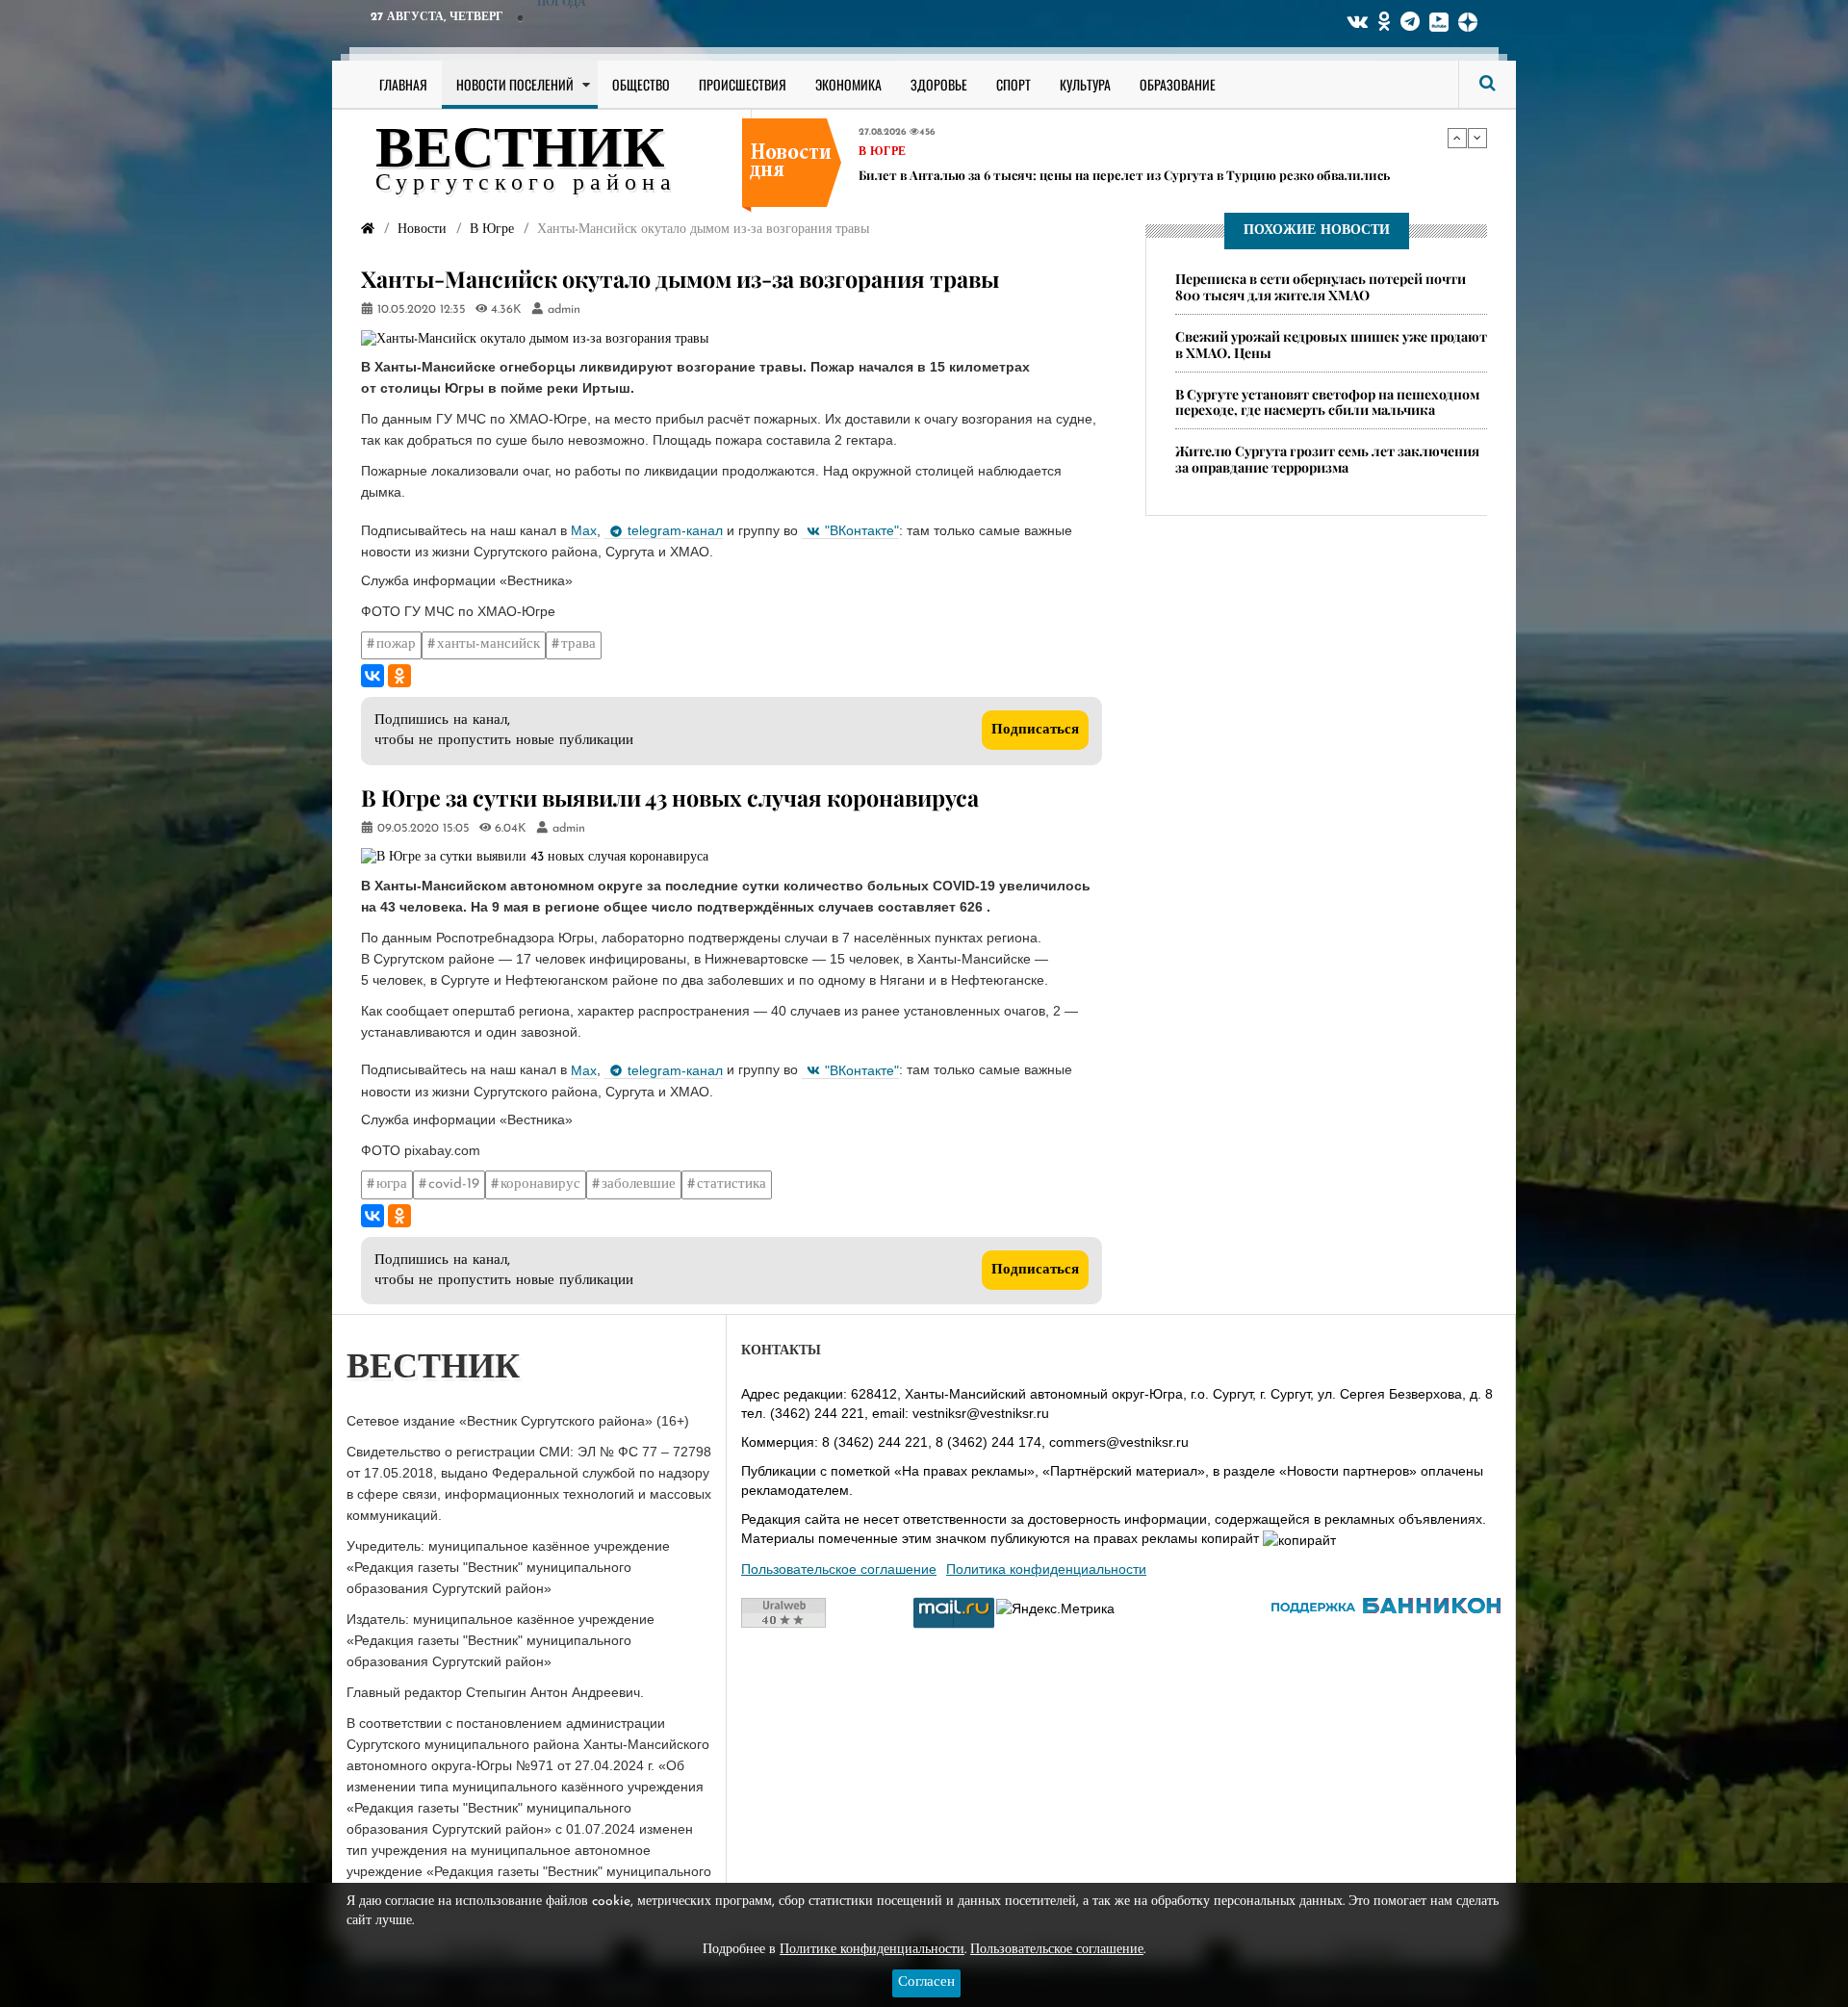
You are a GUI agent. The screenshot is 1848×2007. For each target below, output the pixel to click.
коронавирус (540, 1184)
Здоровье (939, 84)
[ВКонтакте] (372, 676)
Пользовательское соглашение (839, 1569)
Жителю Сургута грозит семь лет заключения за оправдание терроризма (1327, 460)
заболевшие (639, 1184)
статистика (731, 1184)
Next (1477, 138)
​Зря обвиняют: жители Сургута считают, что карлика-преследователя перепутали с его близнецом (1135, 181)
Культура (1085, 84)
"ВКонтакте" (862, 530)
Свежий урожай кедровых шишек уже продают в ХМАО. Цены (1331, 345)
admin (564, 310)
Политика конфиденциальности (1046, 1569)
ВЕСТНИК (520, 152)
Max (584, 530)
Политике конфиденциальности (872, 1950)
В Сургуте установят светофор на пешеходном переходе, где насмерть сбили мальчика (1327, 402)
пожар (396, 644)
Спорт (1014, 84)
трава (578, 644)
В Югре (882, 151)
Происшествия (743, 84)
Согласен (926, 1982)
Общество (641, 84)
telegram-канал (675, 530)
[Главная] (368, 230)
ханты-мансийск (488, 644)
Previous (1457, 138)
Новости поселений (515, 84)
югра (392, 1184)
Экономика (848, 84)
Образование (1178, 84)
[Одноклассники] (399, 676)
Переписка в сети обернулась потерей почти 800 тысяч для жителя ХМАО (1321, 287)
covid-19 (454, 1184)
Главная (403, 84)
